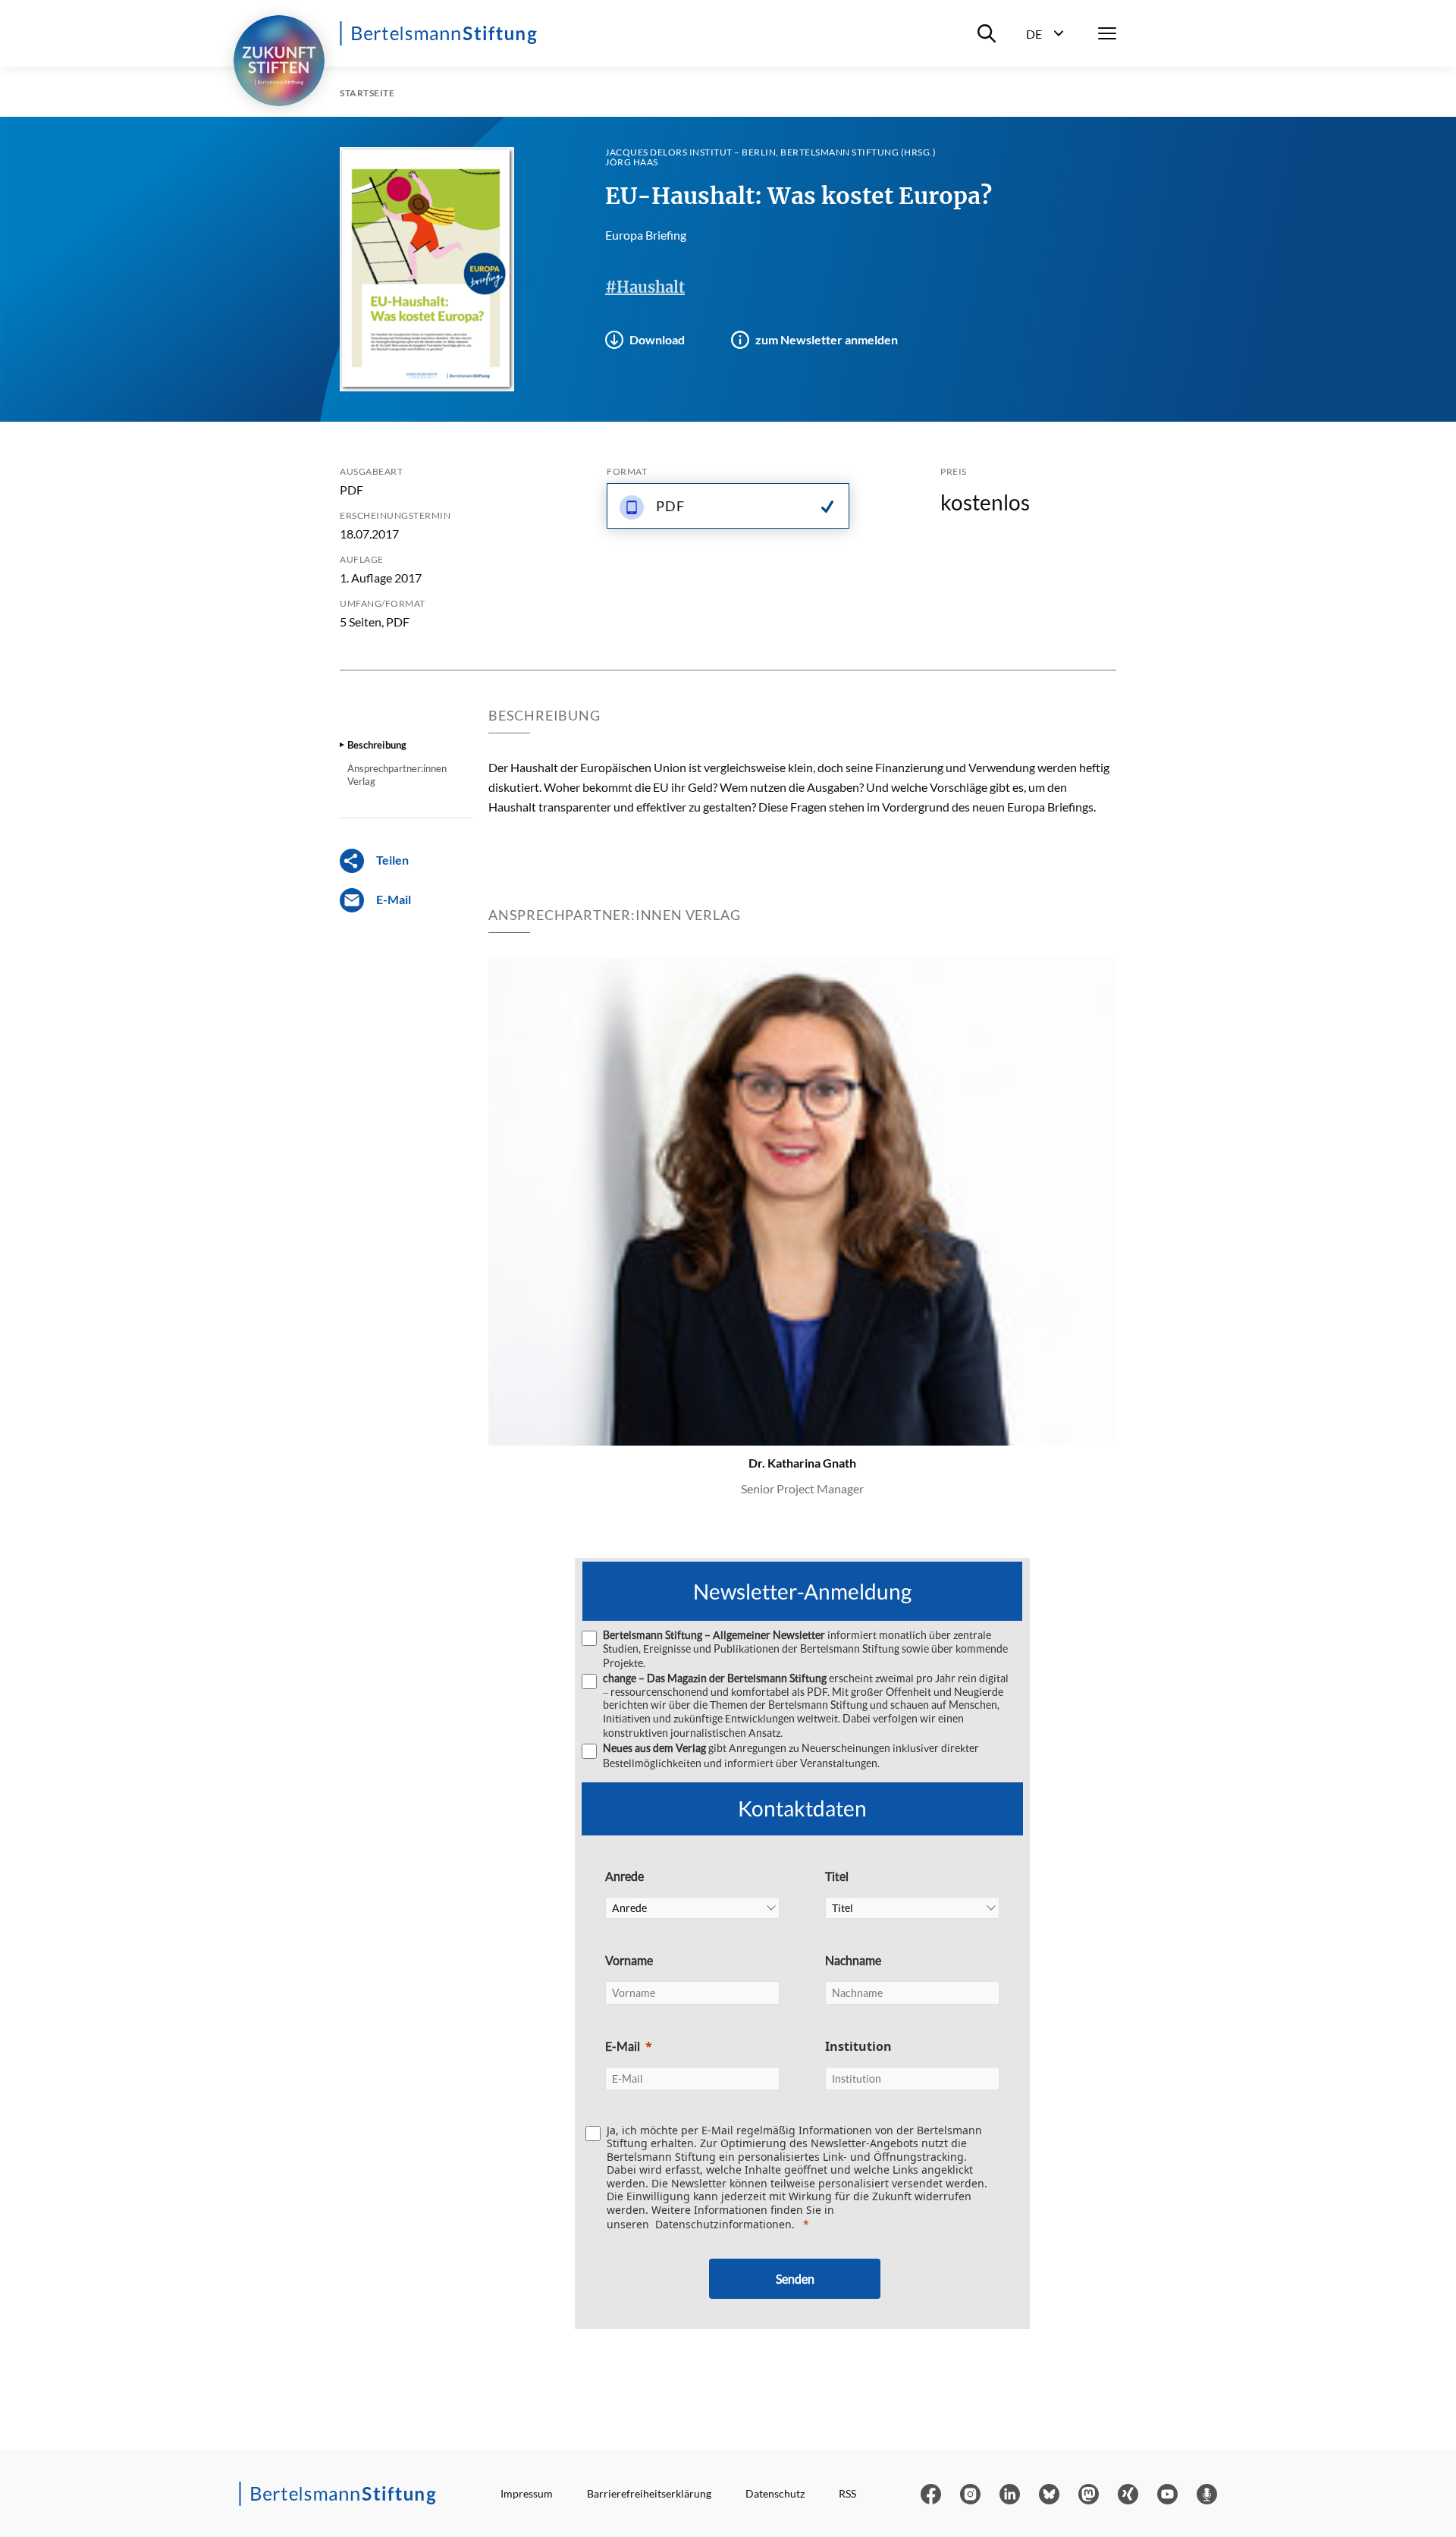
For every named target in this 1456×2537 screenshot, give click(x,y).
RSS (847, 2493)
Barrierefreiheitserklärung (649, 2493)
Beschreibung (377, 745)
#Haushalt (645, 287)
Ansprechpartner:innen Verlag (397, 774)
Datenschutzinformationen (723, 2224)
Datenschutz (775, 2493)
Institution (858, 2046)
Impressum (527, 2493)
